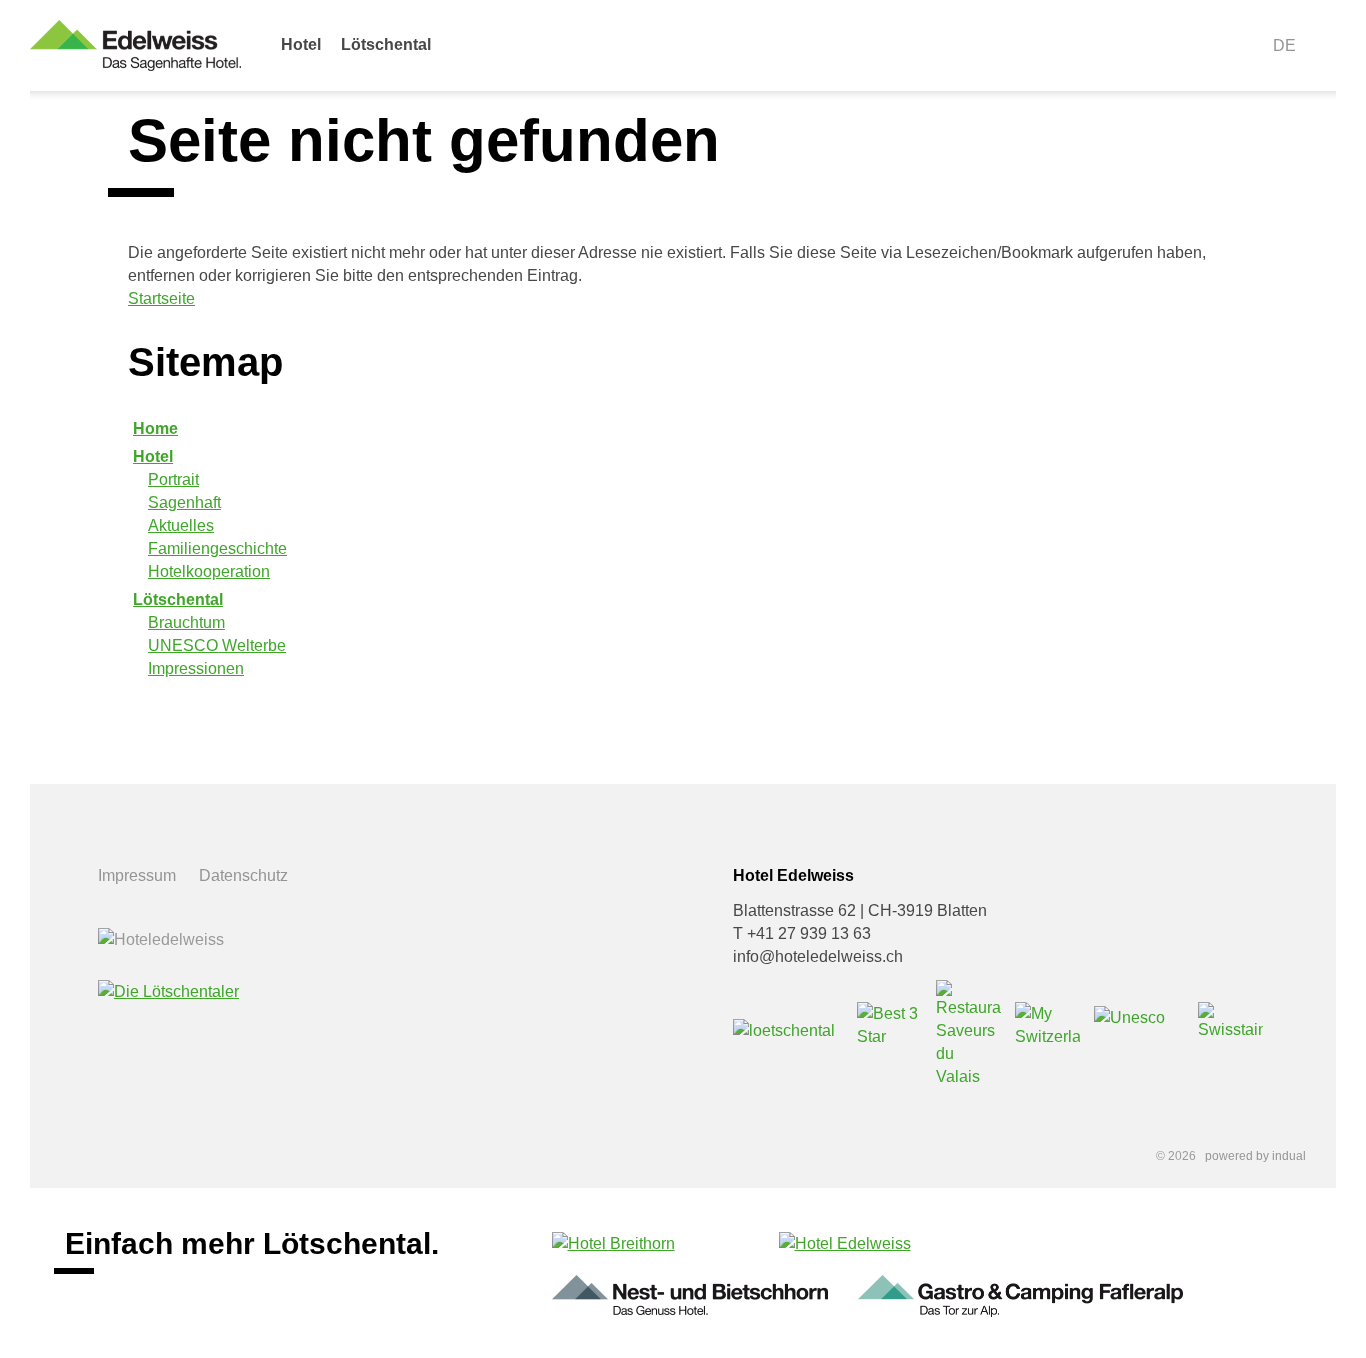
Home (155, 428)
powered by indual (1255, 1156)
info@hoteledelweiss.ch (818, 956)
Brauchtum (186, 622)
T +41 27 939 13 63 (802, 933)
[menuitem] (301, 55)
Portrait (173, 479)
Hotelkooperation (209, 571)
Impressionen (196, 668)
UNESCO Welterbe (217, 645)
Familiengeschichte (217, 548)
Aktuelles (181, 525)
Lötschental (178, 599)
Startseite (161, 298)
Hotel (153, 456)
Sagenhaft (184, 502)
